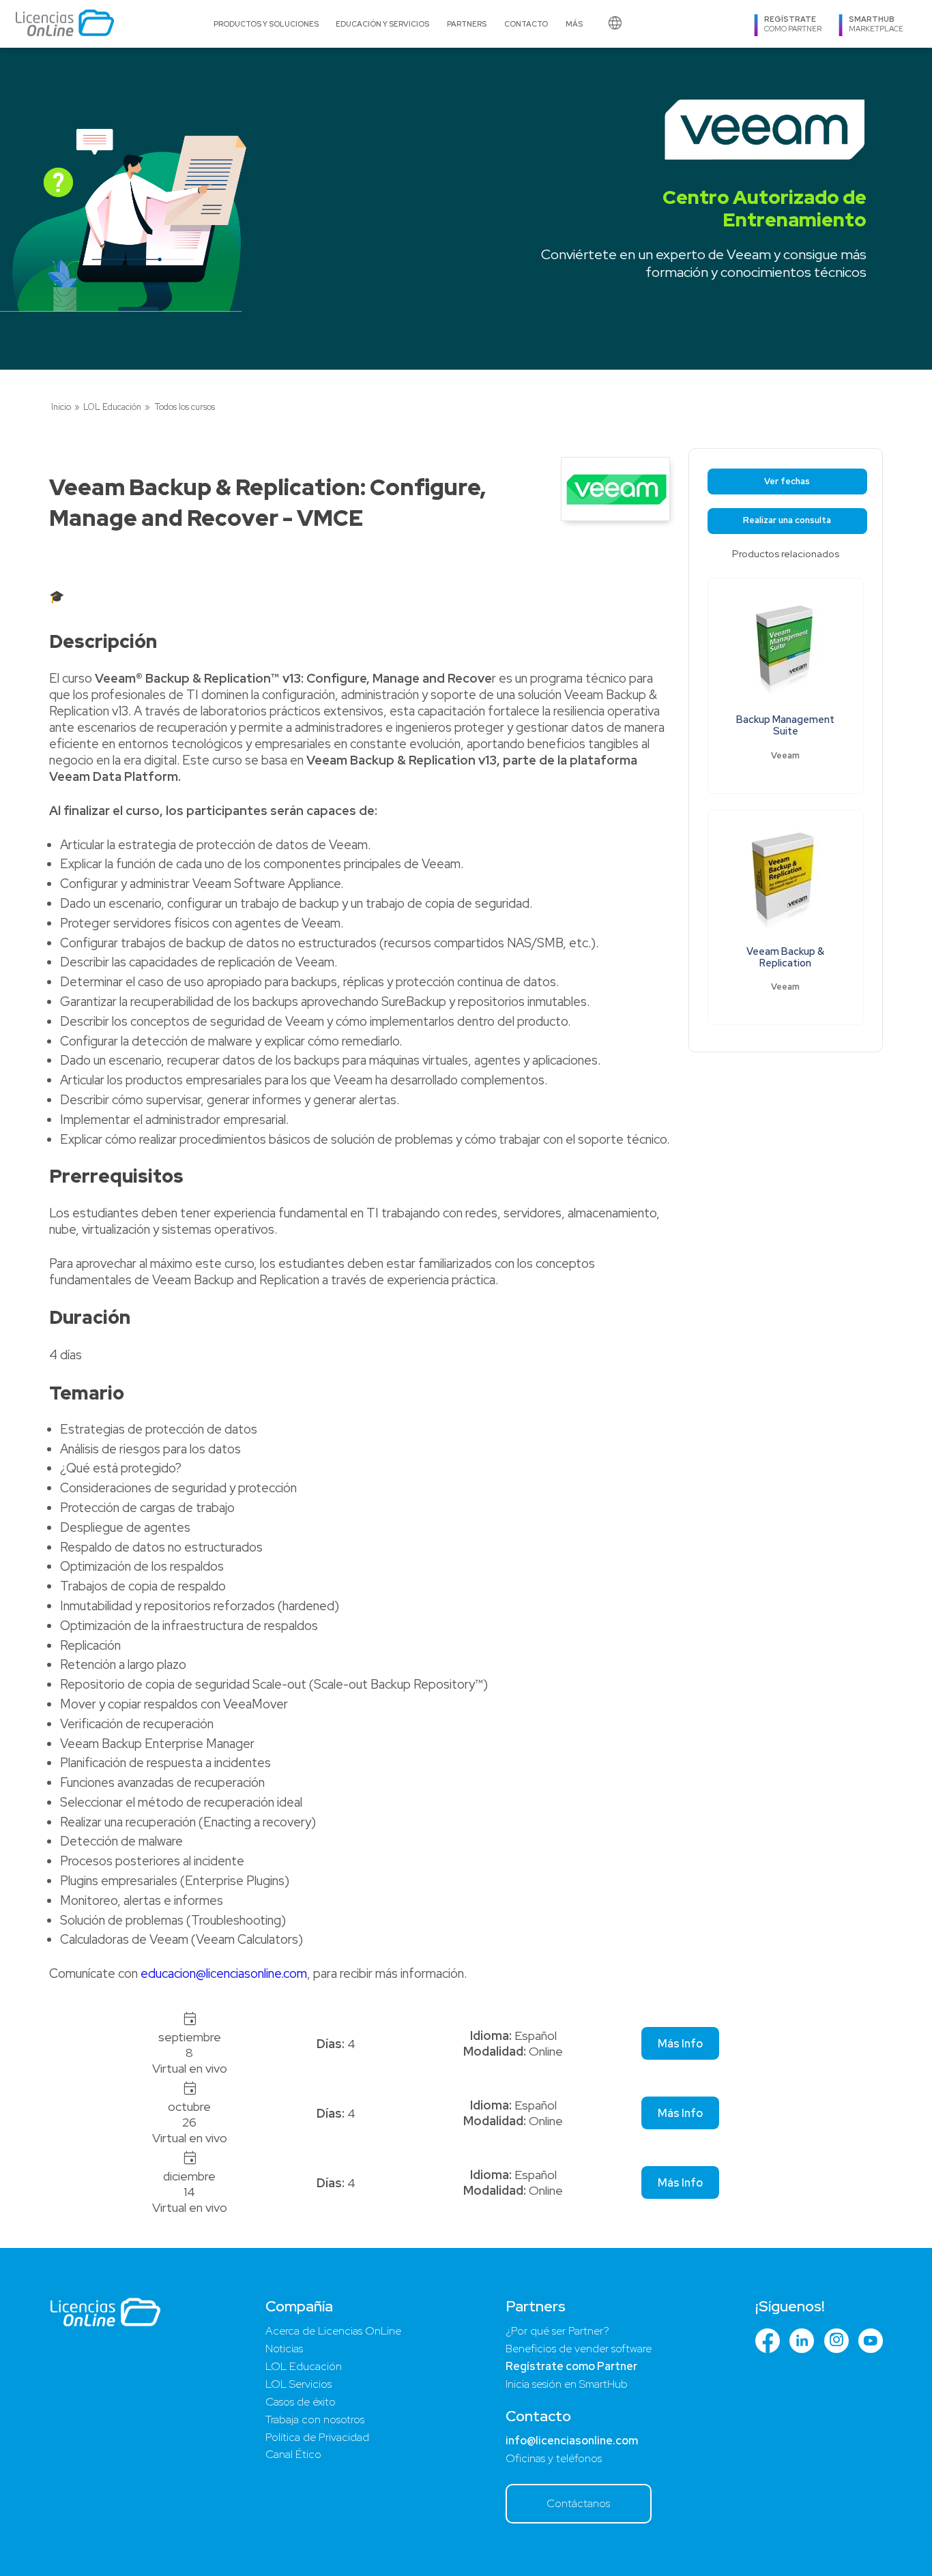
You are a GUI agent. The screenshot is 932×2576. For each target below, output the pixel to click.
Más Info (680, 2044)
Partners (467, 24)
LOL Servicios (298, 2384)
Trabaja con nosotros (315, 2419)
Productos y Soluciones (266, 24)
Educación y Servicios (382, 24)
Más (574, 24)
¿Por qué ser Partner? (557, 2331)
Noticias (284, 2349)
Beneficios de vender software (579, 2349)
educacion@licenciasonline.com (224, 1973)
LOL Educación (112, 407)
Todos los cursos (185, 407)
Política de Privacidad (317, 2437)
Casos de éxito (301, 2402)
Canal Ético (293, 2454)
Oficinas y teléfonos (554, 2458)
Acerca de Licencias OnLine (333, 2331)
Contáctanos (578, 2503)
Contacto (526, 24)
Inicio (61, 407)
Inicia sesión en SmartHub (567, 2384)
